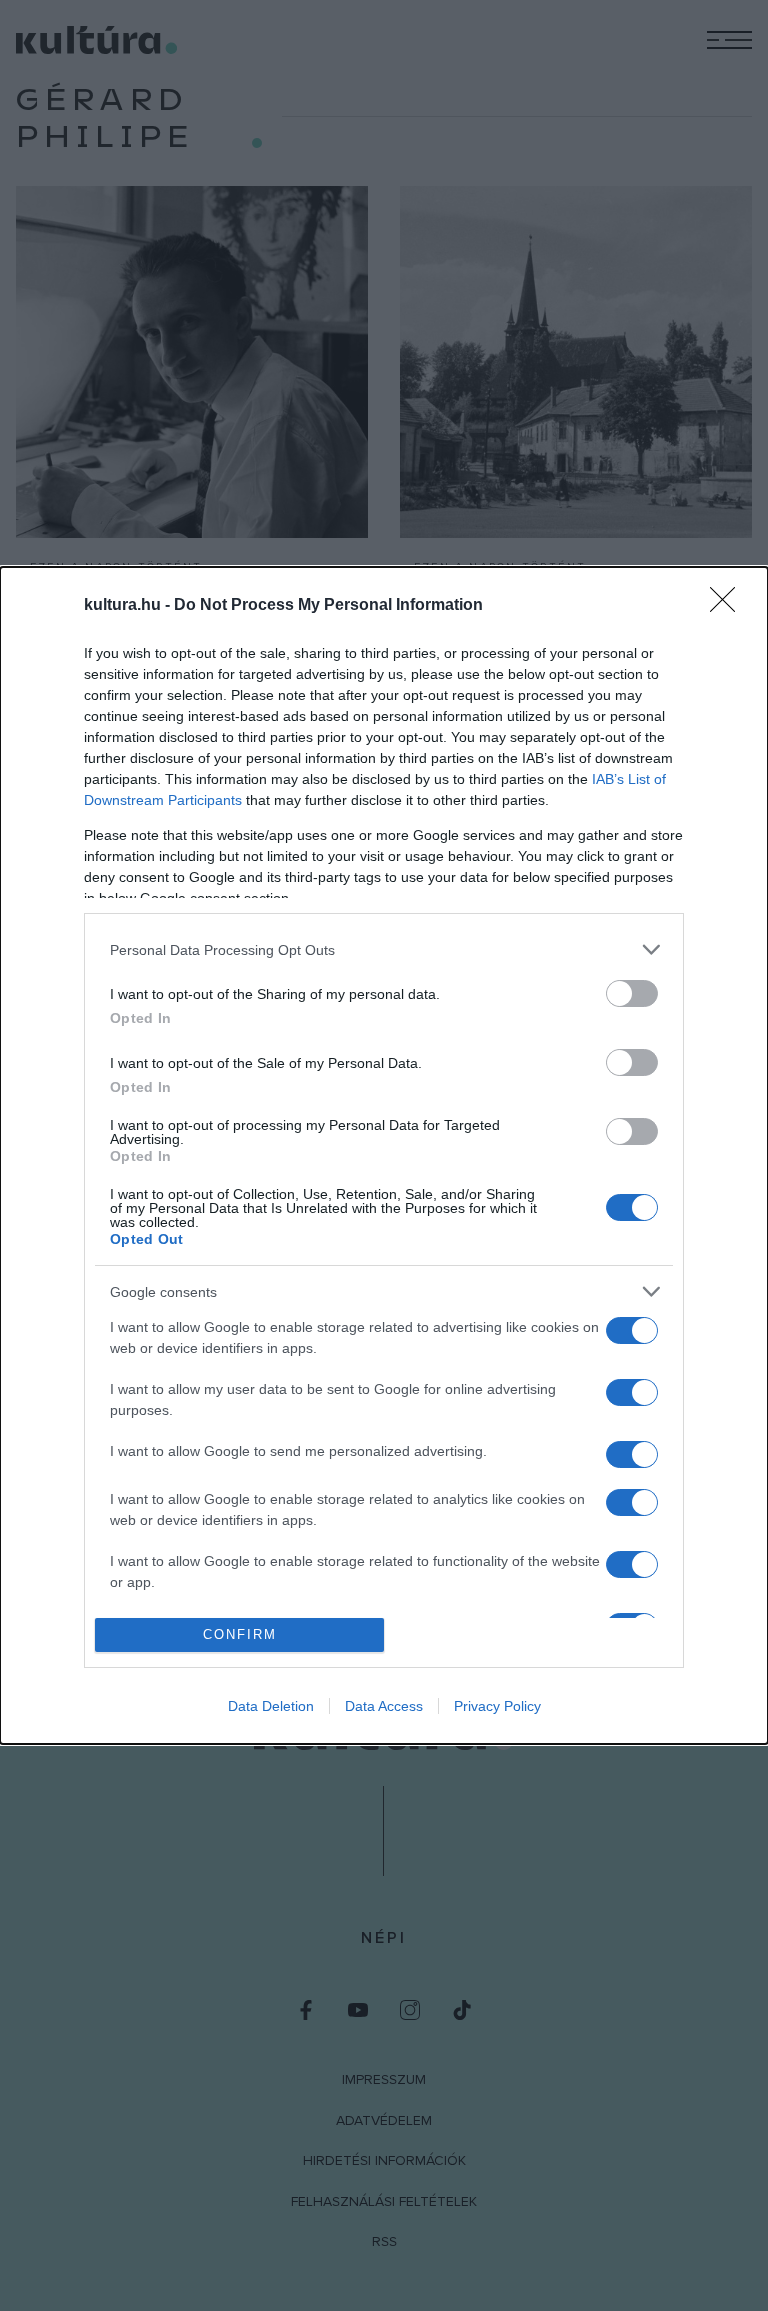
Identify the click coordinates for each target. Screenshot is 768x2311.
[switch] (632, 993)
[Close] (729, 606)
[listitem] (384, 949)
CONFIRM (240, 1634)
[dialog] (384, 1155)
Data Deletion (271, 1706)
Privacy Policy (497, 1706)
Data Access (384, 1706)
